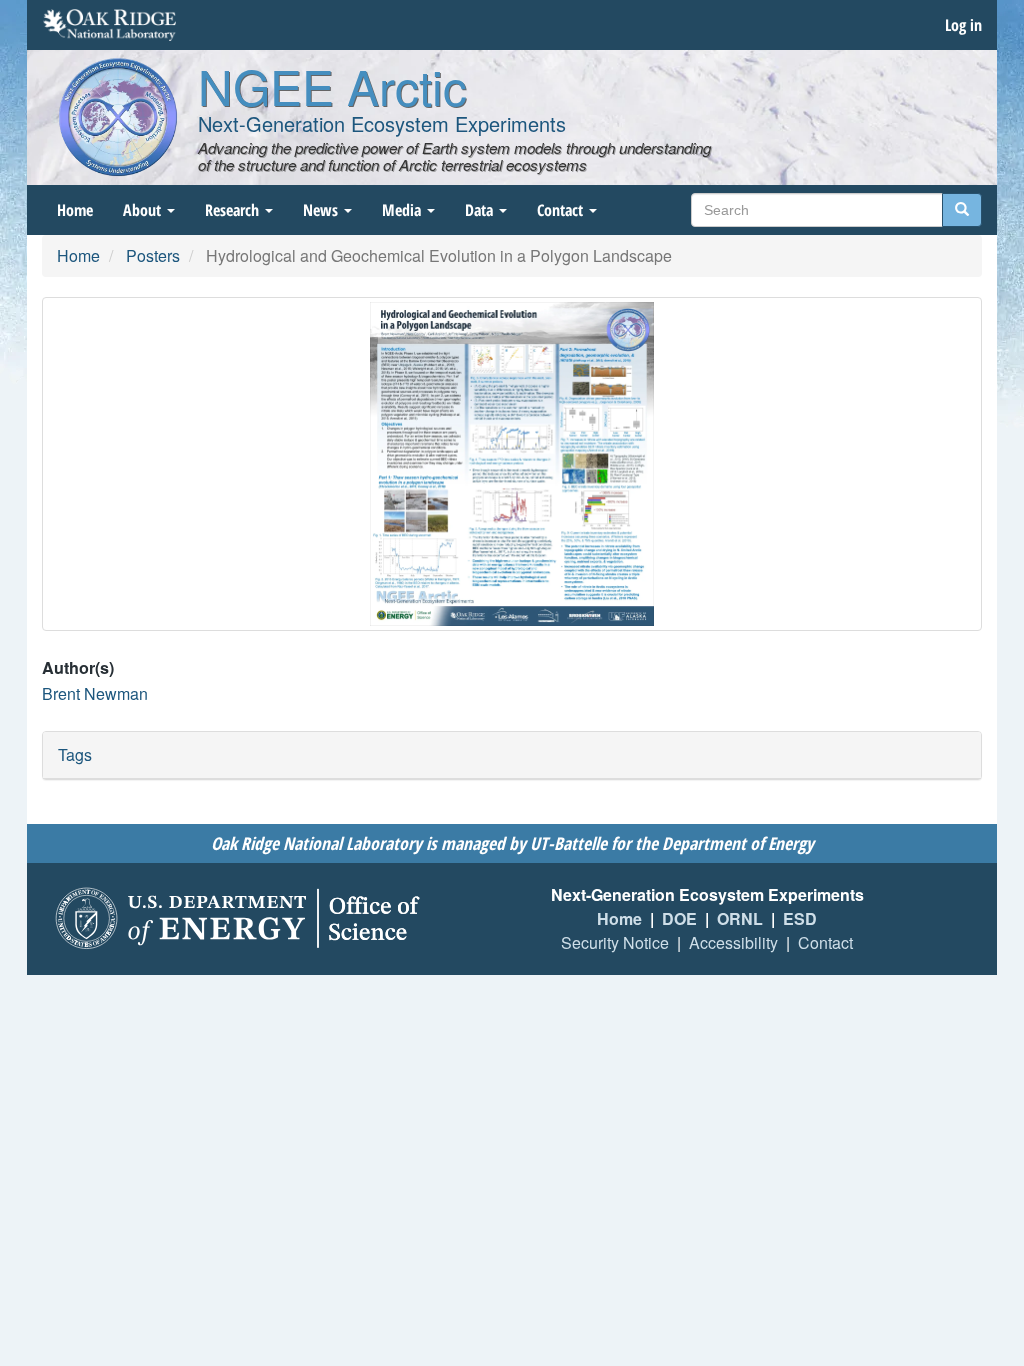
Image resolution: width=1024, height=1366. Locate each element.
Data (481, 210)
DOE (679, 918)
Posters (153, 255)
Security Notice (615, 942)
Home (75, 210)
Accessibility (733, 942)
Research (234, 210)
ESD (800, 918)
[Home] (118, 117)
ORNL (740, 918)
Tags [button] (75, 754)
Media (403, 210)
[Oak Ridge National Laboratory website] (109, 25)
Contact (562, 210)
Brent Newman (95, 693)
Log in (963, 25)
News (322, 210)
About (144, 210)
